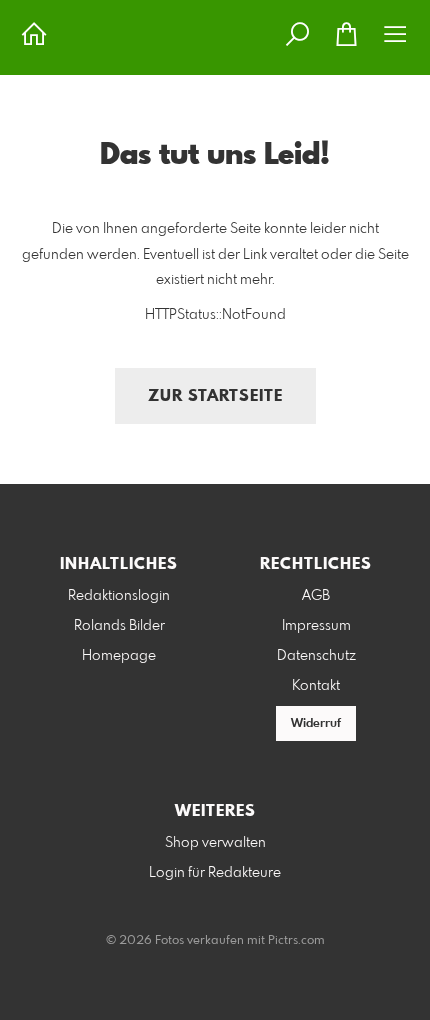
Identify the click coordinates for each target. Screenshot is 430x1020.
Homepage (119, 656)
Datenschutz (316, 656)
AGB (316, 596)
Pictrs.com (296, 941)
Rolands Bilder (119, 626)
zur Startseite (215, 396)
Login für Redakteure (215, 873)
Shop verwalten (215, 843)
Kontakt (316, 686)
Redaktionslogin (119, 596)
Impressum (316, 626)
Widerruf (316, 724)
